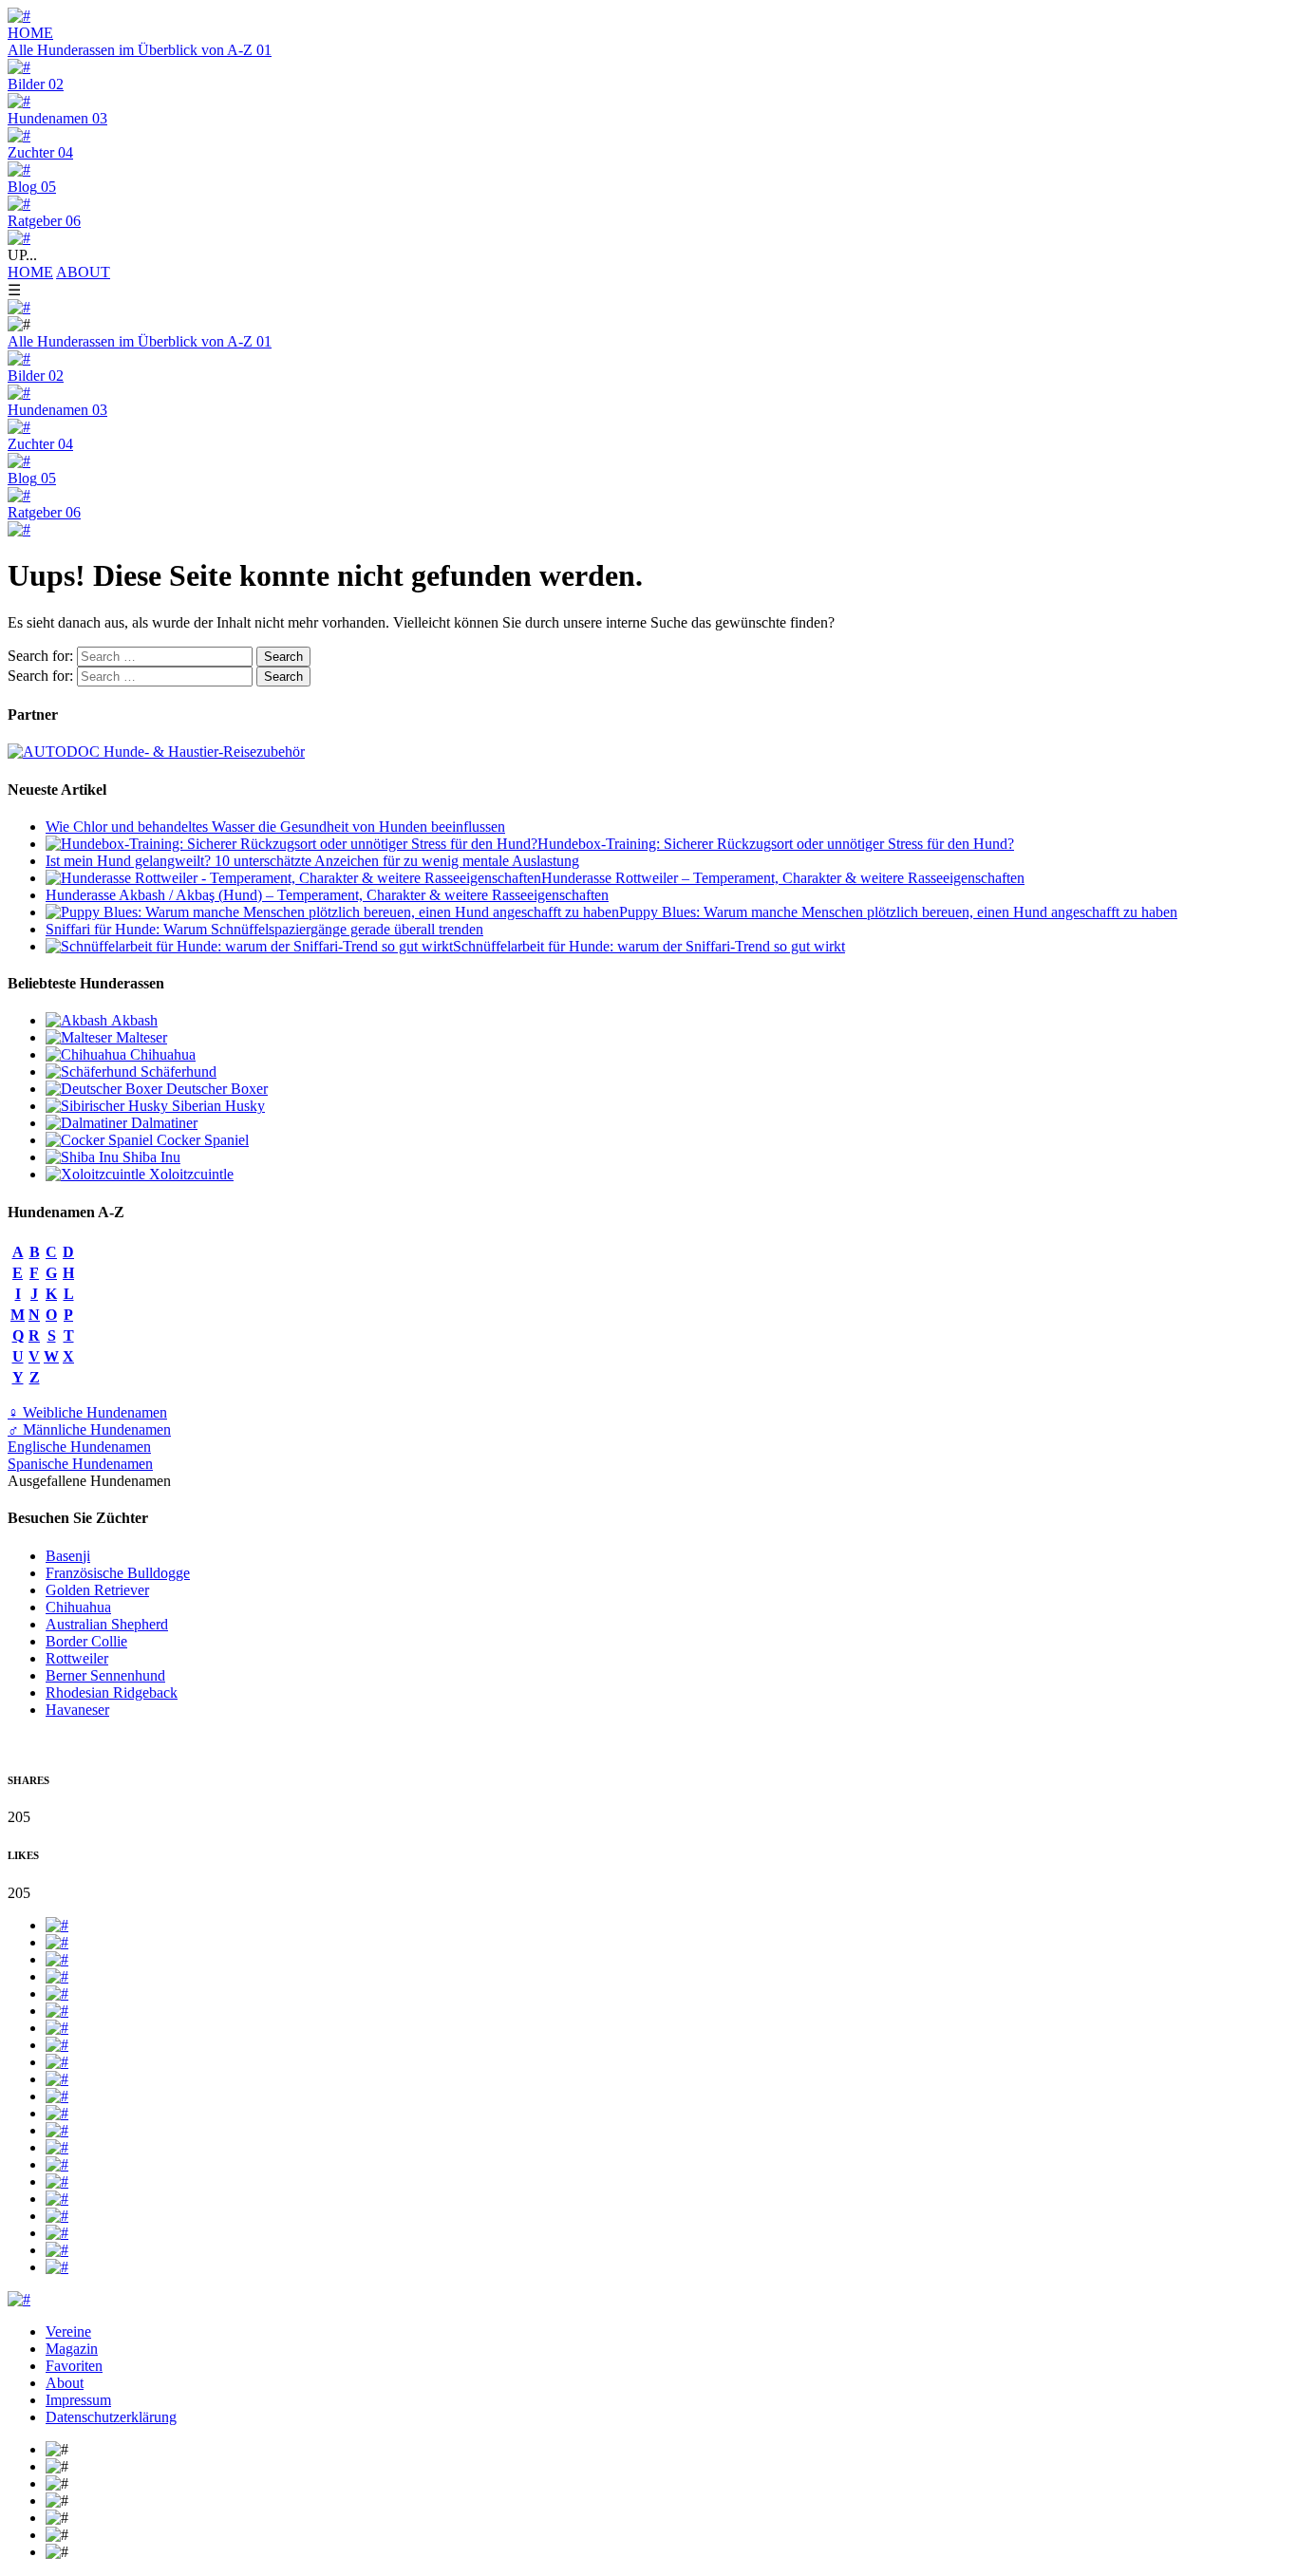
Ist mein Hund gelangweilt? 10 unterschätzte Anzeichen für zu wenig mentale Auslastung (312, 861)
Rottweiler (77, 1658)
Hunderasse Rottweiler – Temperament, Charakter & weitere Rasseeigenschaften (783, 878)
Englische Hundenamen (79, 1447)
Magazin (72, 2349)
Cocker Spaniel (201, 1140)
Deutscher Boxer (215, 1089)
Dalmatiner (162, 1123)
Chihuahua (161, 1054)
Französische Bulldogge (118, 1573)
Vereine (68, 2332)
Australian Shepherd (107, 1624)
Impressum (78, 2400)
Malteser (140, 1037)
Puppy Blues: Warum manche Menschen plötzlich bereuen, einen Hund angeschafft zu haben (898, 912)
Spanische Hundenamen (80, 1464)
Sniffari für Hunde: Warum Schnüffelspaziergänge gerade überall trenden (264, 929)
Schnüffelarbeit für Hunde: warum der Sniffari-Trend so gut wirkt (649, 946)
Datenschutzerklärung (111, 2417)
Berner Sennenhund (105, 1675)
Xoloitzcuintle (189, 1174)
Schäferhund (177, 1072)
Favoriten (74, 2366)
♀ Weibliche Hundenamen (87, 1412)
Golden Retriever (97, 1590)
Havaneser (77, 1710)
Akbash (132, 1020)
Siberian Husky (216, 1106)
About (65, 2383)
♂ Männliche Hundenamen (89, 1429)
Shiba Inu (150, 1157)
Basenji (68, 1556)
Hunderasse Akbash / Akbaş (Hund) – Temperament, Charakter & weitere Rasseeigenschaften (327, 895)
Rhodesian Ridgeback (112, 1692)
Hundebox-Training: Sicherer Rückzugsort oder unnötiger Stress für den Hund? (776, 844)
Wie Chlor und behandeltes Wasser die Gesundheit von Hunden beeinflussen (275, 827)
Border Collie (86, 1641)
